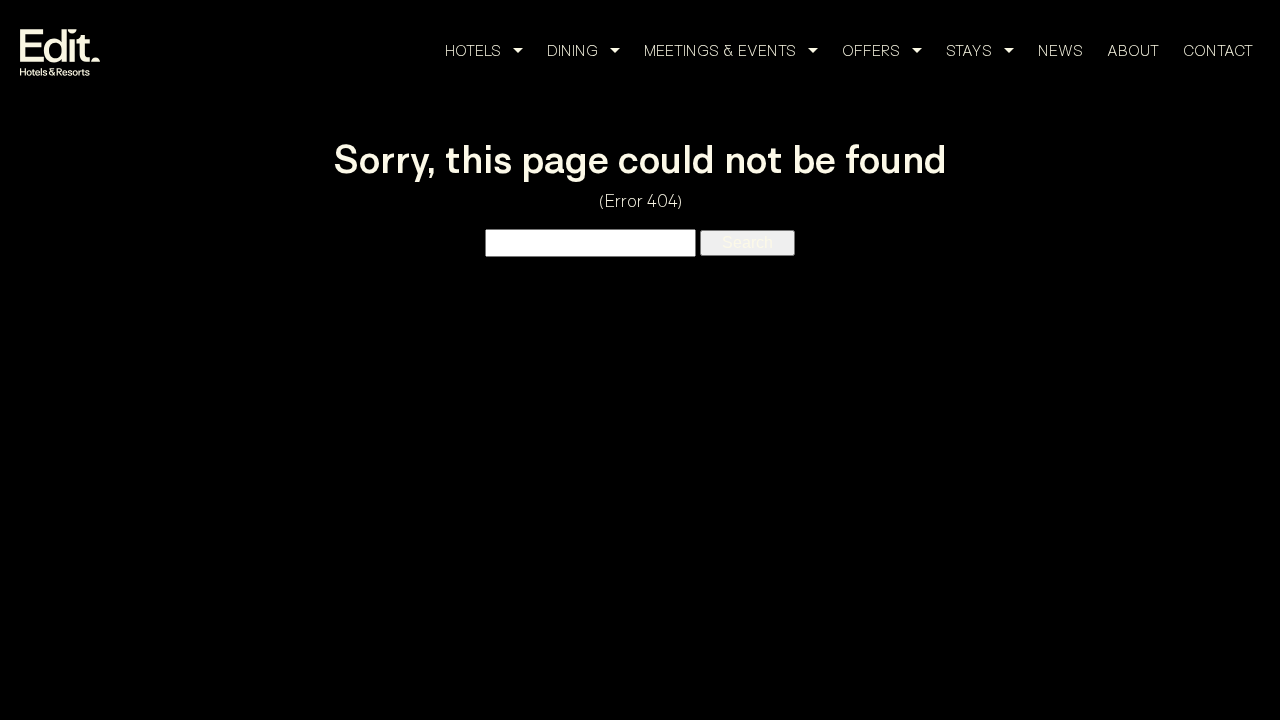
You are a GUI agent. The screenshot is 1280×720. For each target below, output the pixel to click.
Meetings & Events (720, 50)
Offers (871, 50)
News (1060, 50)
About (1133, 50)
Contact (1218, 50)
